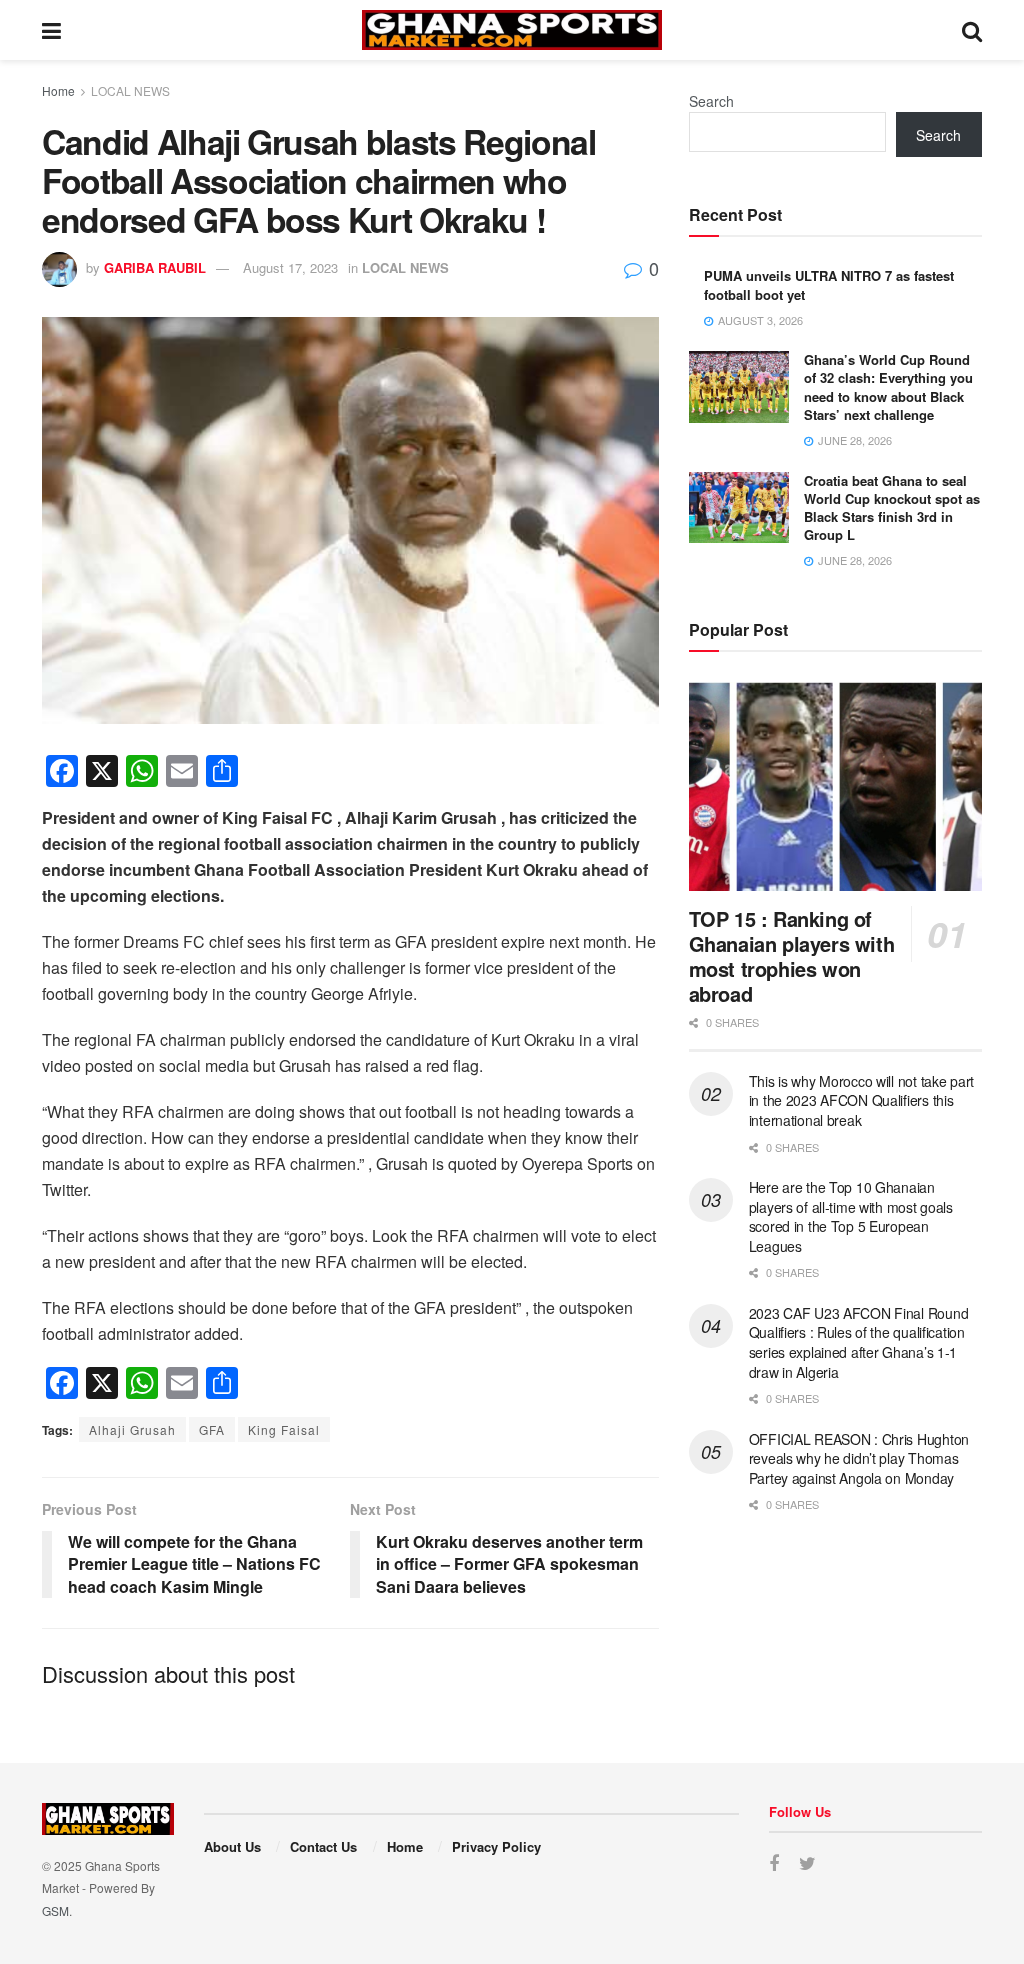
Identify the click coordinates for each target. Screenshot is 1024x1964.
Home (58, 90)
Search (711, 101)
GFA (212, 1429)
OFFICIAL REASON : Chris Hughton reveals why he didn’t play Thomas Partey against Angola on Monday (859, 1458)
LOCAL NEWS (130, 90)
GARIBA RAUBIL (155, 267)
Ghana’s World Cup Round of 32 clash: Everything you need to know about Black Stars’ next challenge (888, 387)
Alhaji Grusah (132, 1429)
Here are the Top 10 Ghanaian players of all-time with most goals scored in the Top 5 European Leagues (851, 1216)
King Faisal (284, 1429)
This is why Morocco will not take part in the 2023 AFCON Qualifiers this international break (861, 1100)
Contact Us (323, 1846)
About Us (232, 1846)
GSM (55, 1910)
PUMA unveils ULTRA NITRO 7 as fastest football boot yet (829, 284)
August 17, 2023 (290, 267)
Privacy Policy (496, 1846)
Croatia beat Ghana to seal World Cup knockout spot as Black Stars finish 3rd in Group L (892, 508)
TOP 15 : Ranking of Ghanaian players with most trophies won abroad (792, 956)
